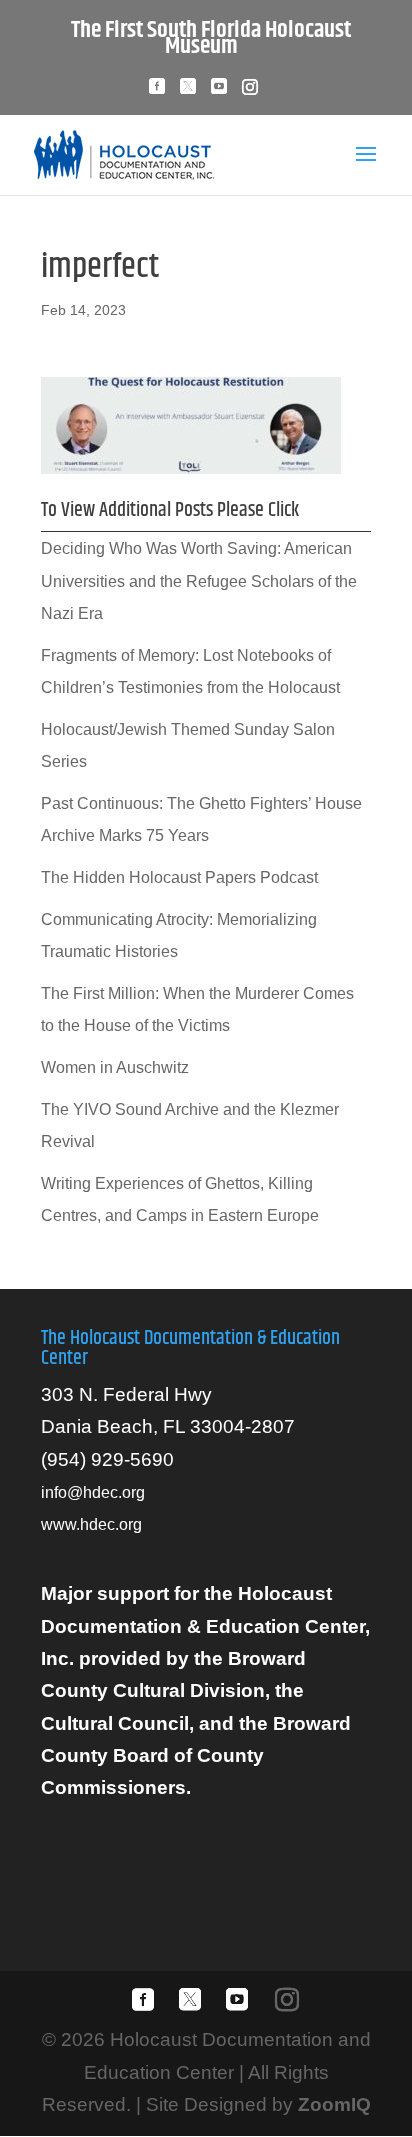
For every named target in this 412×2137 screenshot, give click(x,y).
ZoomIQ (334, 2104)
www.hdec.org (91, 1524)
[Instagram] (250, 92)
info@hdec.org (93, 1492)
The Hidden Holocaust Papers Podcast (179, 877)
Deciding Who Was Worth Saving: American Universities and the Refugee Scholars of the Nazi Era (199, 581)
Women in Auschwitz (115, 1067)
